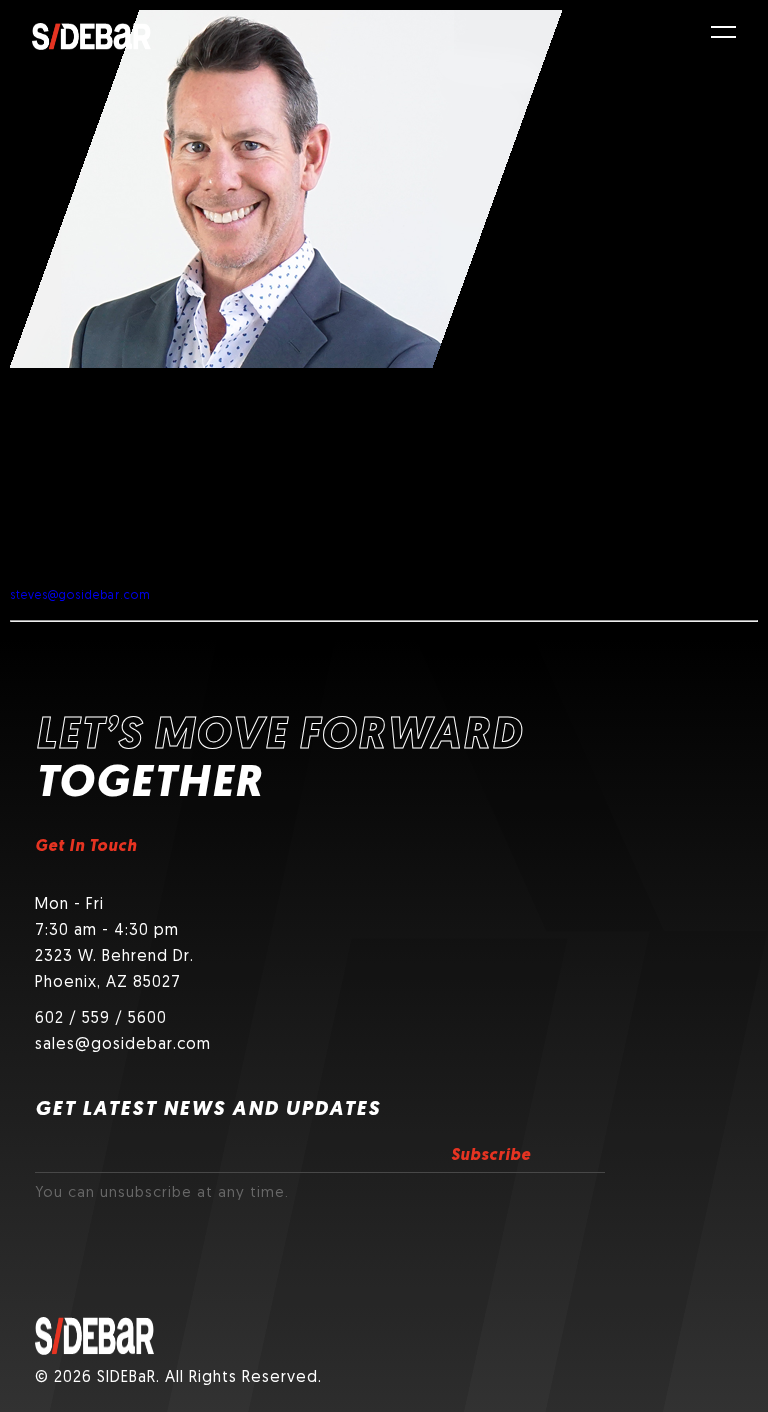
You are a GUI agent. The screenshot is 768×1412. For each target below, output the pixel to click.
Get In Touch (86, 847)
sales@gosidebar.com (123, 1045)
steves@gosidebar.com (80, 596)
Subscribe (491, 1156)
